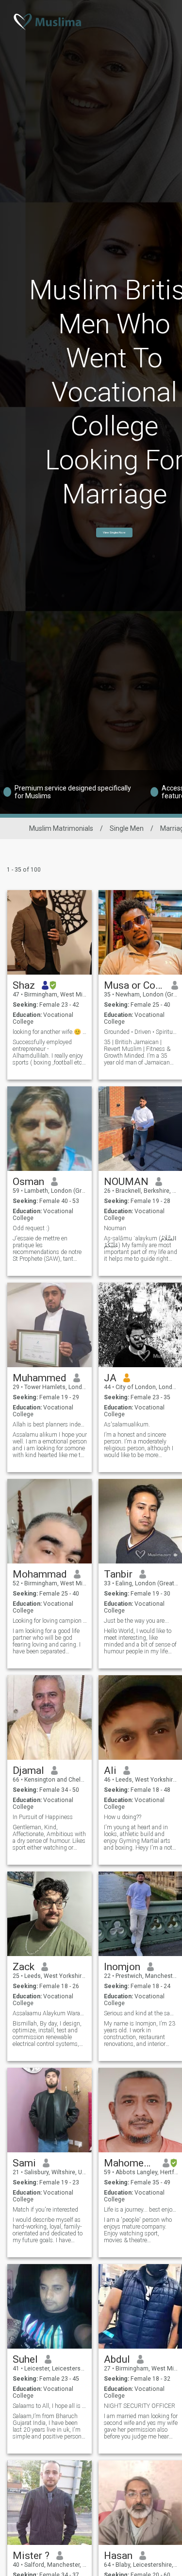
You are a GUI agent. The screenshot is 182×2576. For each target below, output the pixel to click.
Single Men (127, 828)
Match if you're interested (45, 2210)
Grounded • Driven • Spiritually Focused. (141, 1032)
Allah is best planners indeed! (50, 1425)
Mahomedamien (130, 2163)
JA (110, 1378)
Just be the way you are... (136, 1621)
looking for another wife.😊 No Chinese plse (50, 1032)
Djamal (28, 1770)
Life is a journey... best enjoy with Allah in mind (141, 2210)
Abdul (117, 2359)
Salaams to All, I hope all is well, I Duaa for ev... (50, 2406)
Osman (28, 1182)
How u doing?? (123, 1817)
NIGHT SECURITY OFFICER (140, 2406)
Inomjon (122, 1967)
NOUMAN (126, 1182)
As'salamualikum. (127, 1425)
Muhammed (40, 1378)
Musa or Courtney (134, 985)
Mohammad (40, 1574)
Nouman (115, 1228)
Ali (110, 1770)
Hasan (118, 2556)
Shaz (24, 985)
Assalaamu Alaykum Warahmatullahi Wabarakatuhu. (50, 2013)
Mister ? (31, 2556)
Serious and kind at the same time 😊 (141, 2013)
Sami (24, 2163)
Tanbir (118, 1574)
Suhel (25, 2359)
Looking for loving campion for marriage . (50, 1621)
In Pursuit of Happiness (43, 1817)
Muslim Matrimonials (61, 828)
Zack (24, 1967)
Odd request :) (31, 1228)
